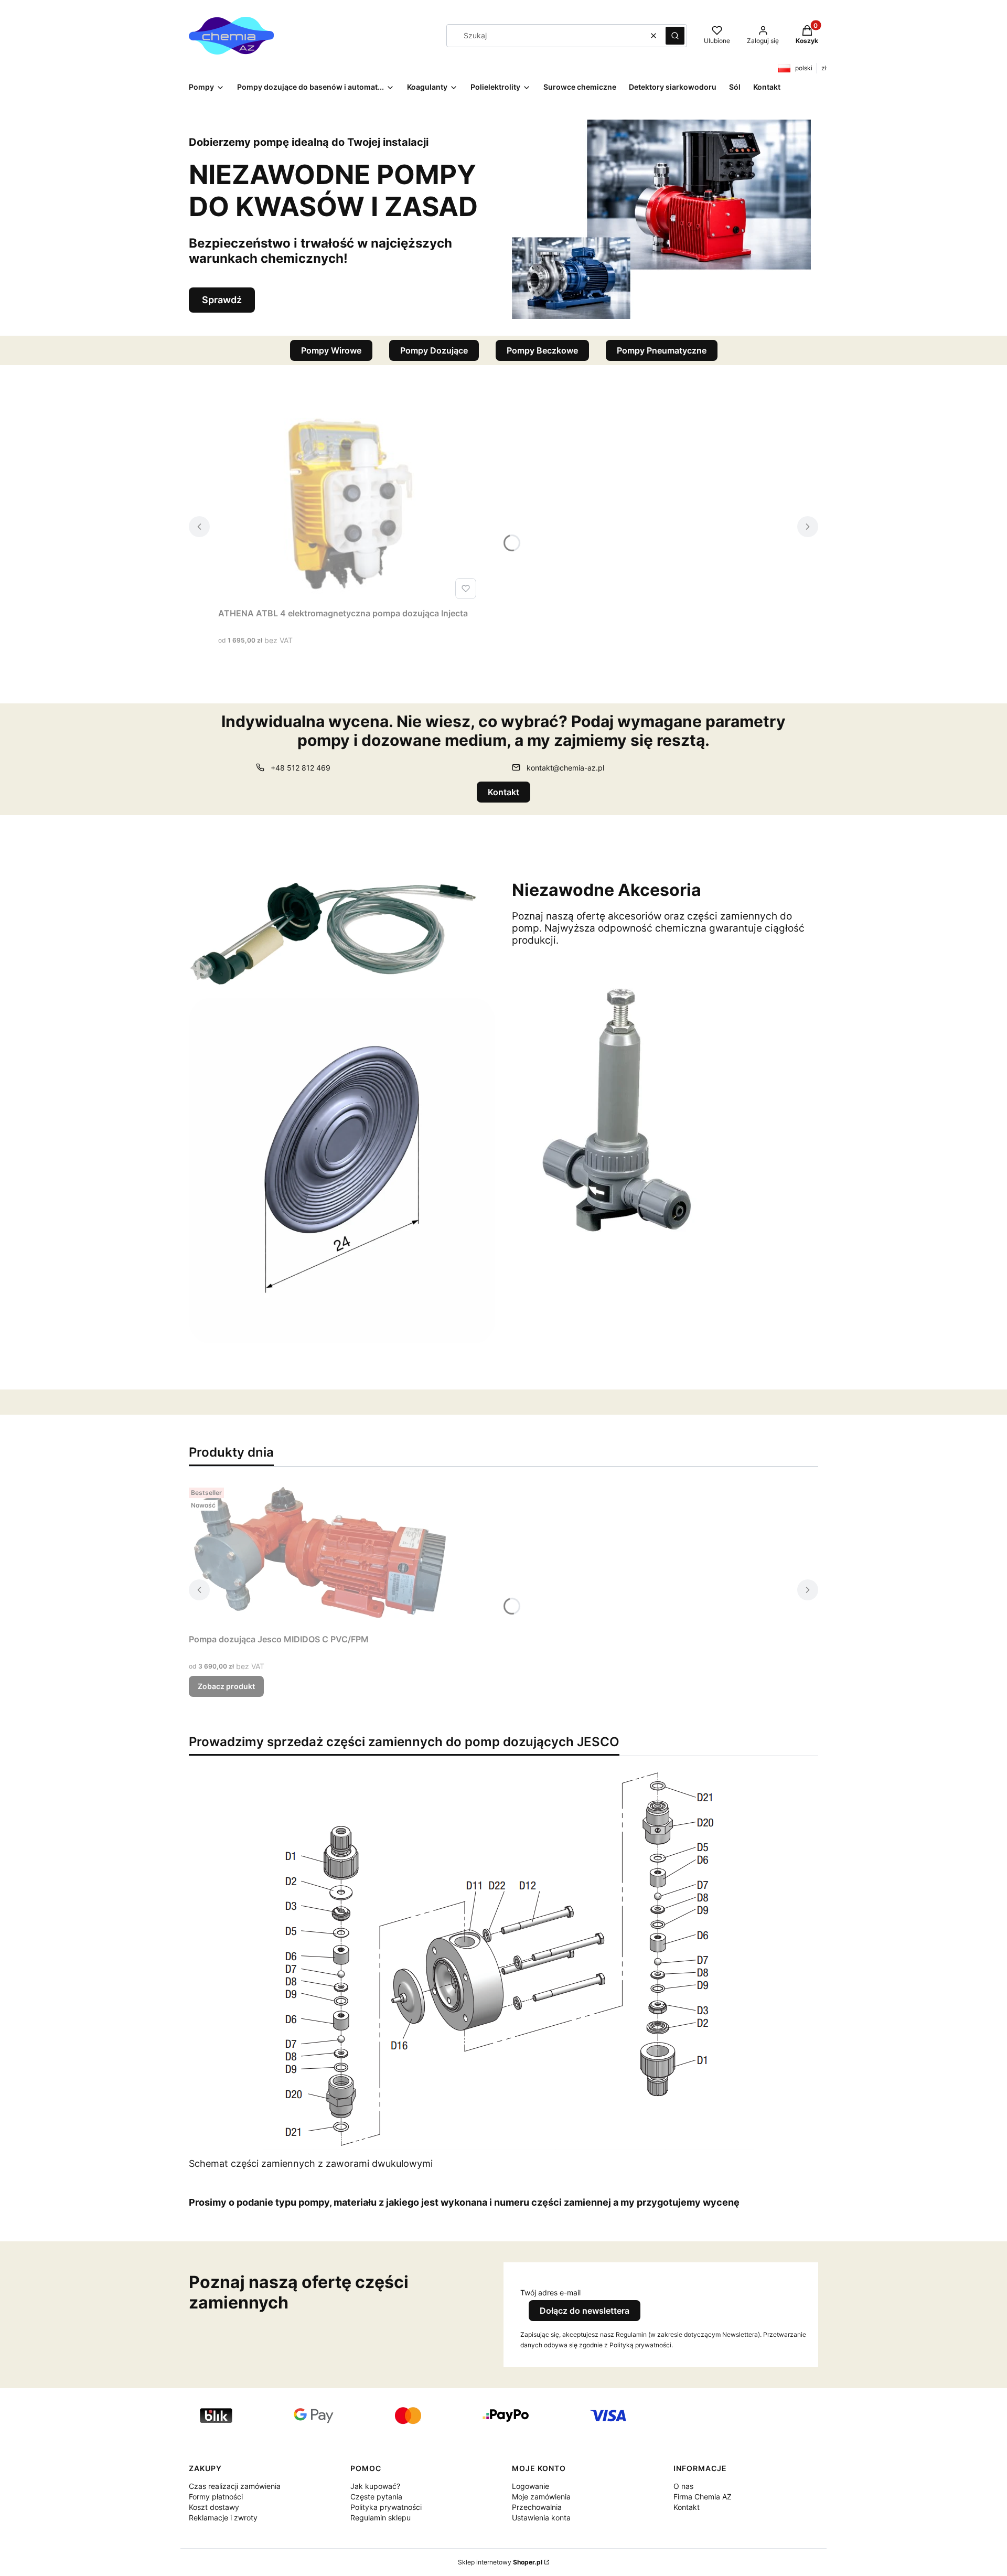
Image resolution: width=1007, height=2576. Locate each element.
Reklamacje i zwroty (223, 2518)
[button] (675, 36)
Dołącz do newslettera (585, 2311)
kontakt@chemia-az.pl (565, 768)
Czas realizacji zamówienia (235, 2486)
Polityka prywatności (386, 2507)
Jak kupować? (375, 2486)
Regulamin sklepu (381, 2518)
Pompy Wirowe (331, 350)
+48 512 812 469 (301, 768)
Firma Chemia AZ (703, 2497)
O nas (683, 2486)
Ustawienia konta (541, 2518)
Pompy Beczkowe (542, 350)
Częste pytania (376, 2497)
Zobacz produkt (226, 1686)
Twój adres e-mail (550, 2292)
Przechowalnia (537, 2507)
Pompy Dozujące (434, 350)
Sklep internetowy (500, 2562)
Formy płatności (216, 2497)
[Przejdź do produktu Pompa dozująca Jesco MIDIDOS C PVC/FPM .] (320, 1556)
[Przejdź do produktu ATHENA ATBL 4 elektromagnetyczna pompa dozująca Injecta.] (349, 505)
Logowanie (531, 2486)
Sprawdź (222, 300)
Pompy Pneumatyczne (662, 350)
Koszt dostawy (214, 2507)
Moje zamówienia (541, 2497)
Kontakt (504, 792)
